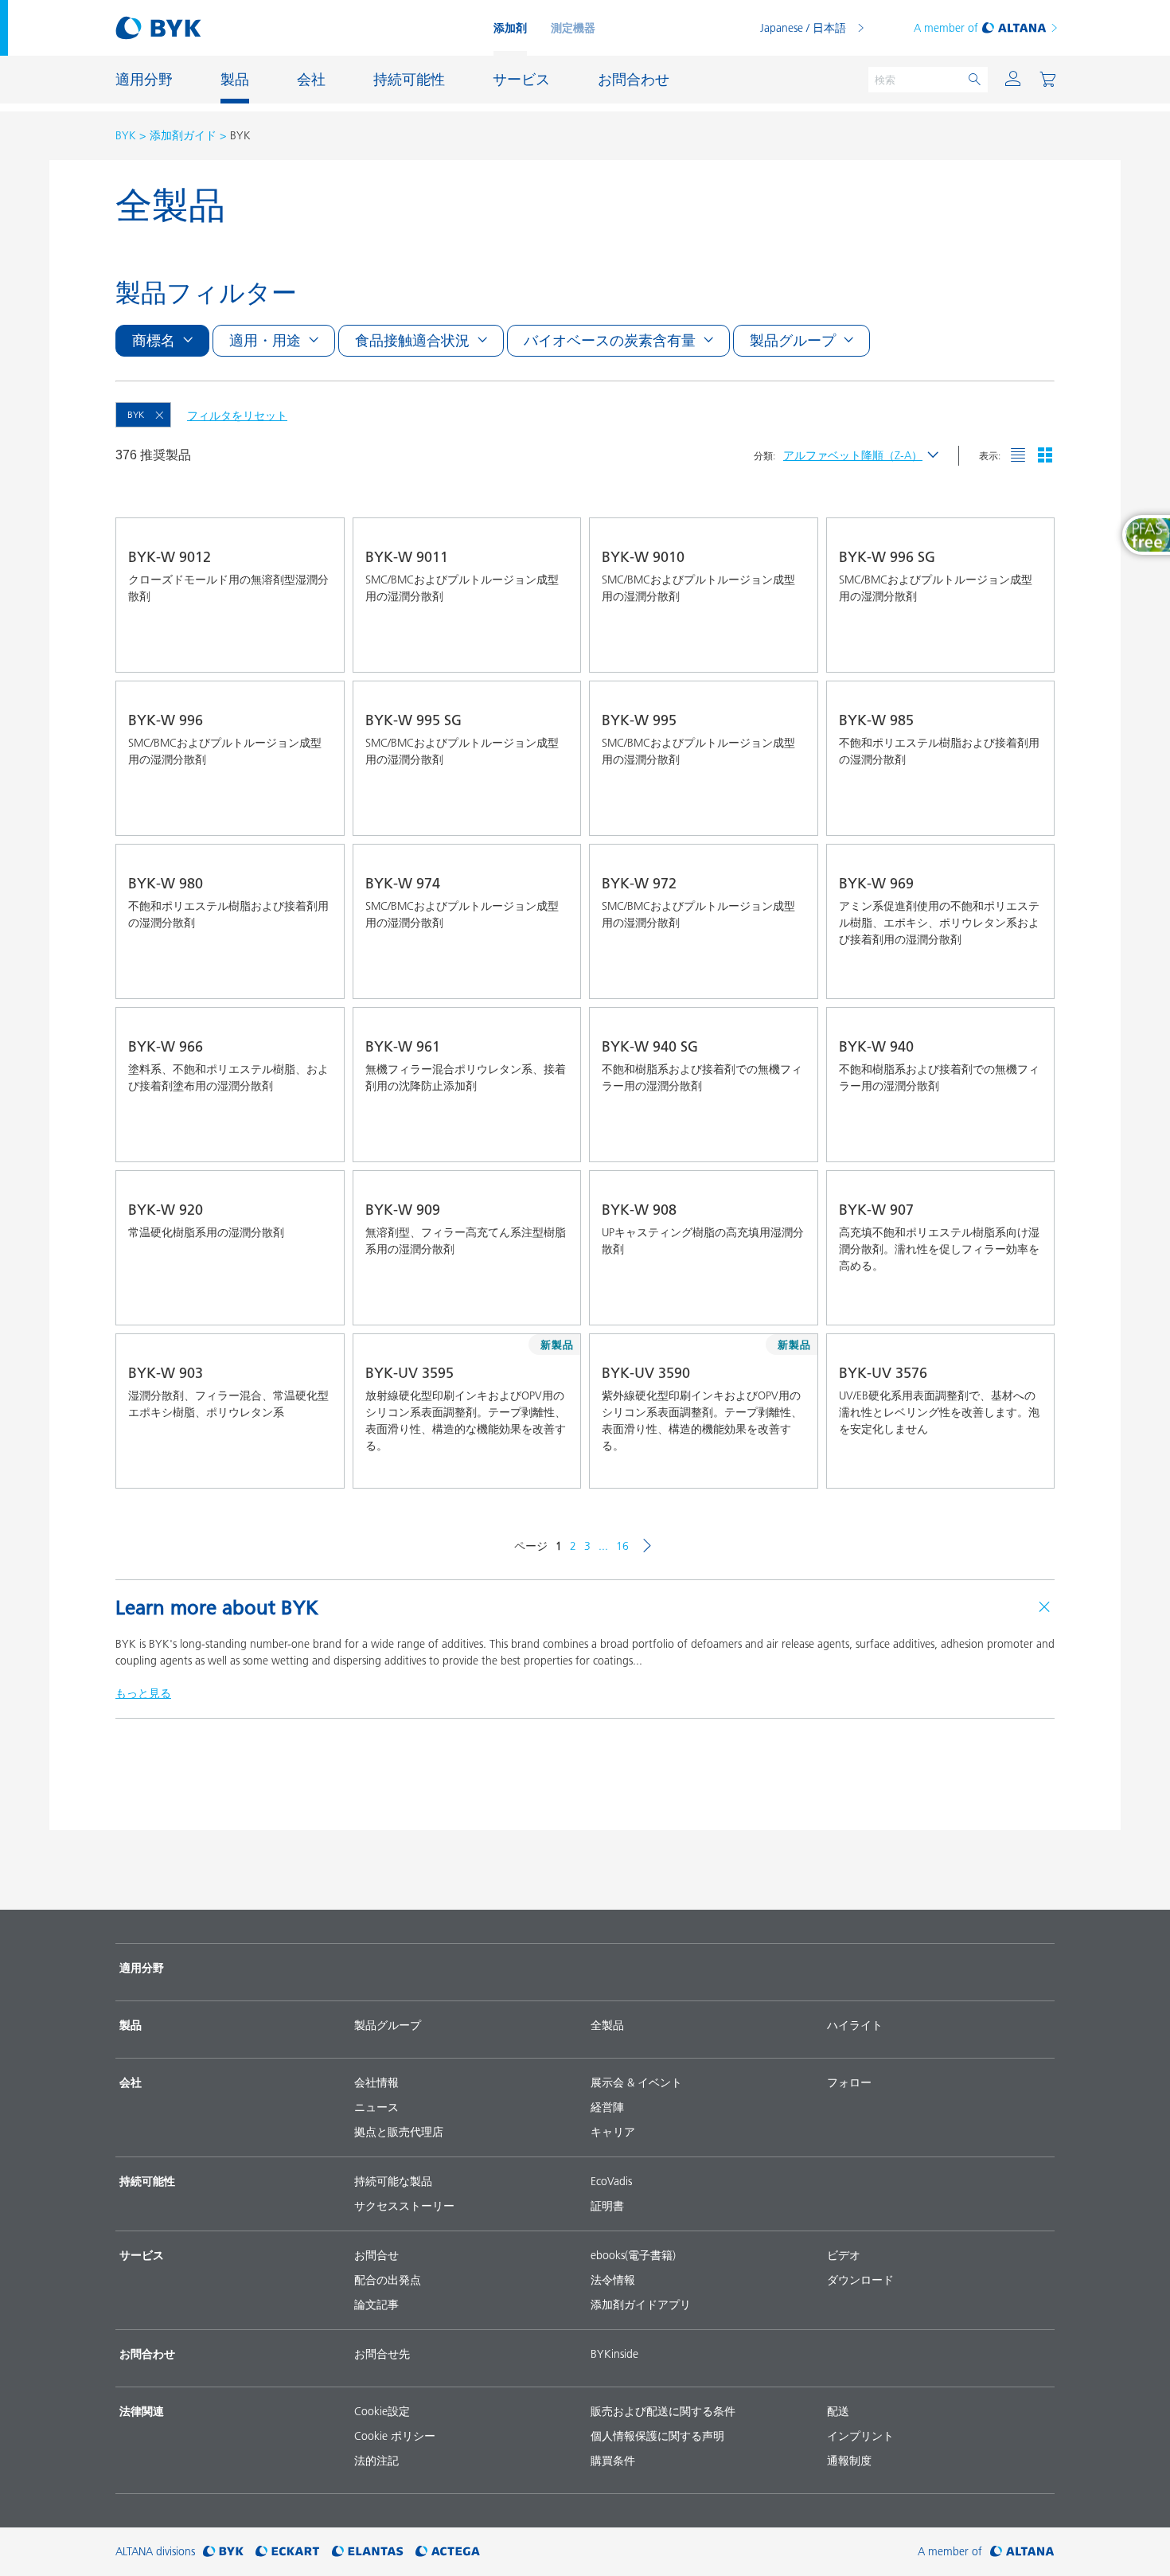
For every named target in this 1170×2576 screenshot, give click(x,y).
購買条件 (613, 2461)
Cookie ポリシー (395, 2436)
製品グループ (388, 2025)
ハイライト (855, 2025)
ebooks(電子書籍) (633, 2255)
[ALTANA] (1022, 2552)
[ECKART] (288, 2552)
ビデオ (844, 2255)
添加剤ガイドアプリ (641, 2305)
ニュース (376, 2107)
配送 (838, 2411)
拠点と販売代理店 (399, 2132)
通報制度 (849, 2461)
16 (622, 1546)
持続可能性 (147, 2181)
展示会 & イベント (636, 2082)
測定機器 (573, 28)
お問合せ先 (382, 2354)
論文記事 (376, 2305)
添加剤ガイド (183, 135)
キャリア (613, 2132)
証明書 (607, 2206)
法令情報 (613, 2280)
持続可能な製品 (393, 2181)
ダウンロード (860, 2280)
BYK (126, 135)
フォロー (849, 2082)
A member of (946, 28)
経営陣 (607, 2107)
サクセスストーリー (404, 2206)
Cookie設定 (382, 2411)
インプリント (860, 2436)
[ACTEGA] (448, 2552)
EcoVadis (611, 2181)
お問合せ (376, 2255)
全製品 (607, 2025)
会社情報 (376, 2082)
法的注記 (376, 2461)
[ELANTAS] (368, 2552)
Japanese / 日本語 (803, 28)
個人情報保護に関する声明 (657, 2436)
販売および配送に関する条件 (663, 2411)
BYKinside (614, 2354)
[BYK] (223, 2552)
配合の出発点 (388, 2280)
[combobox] (318, 650)
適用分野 (142, 1968)
